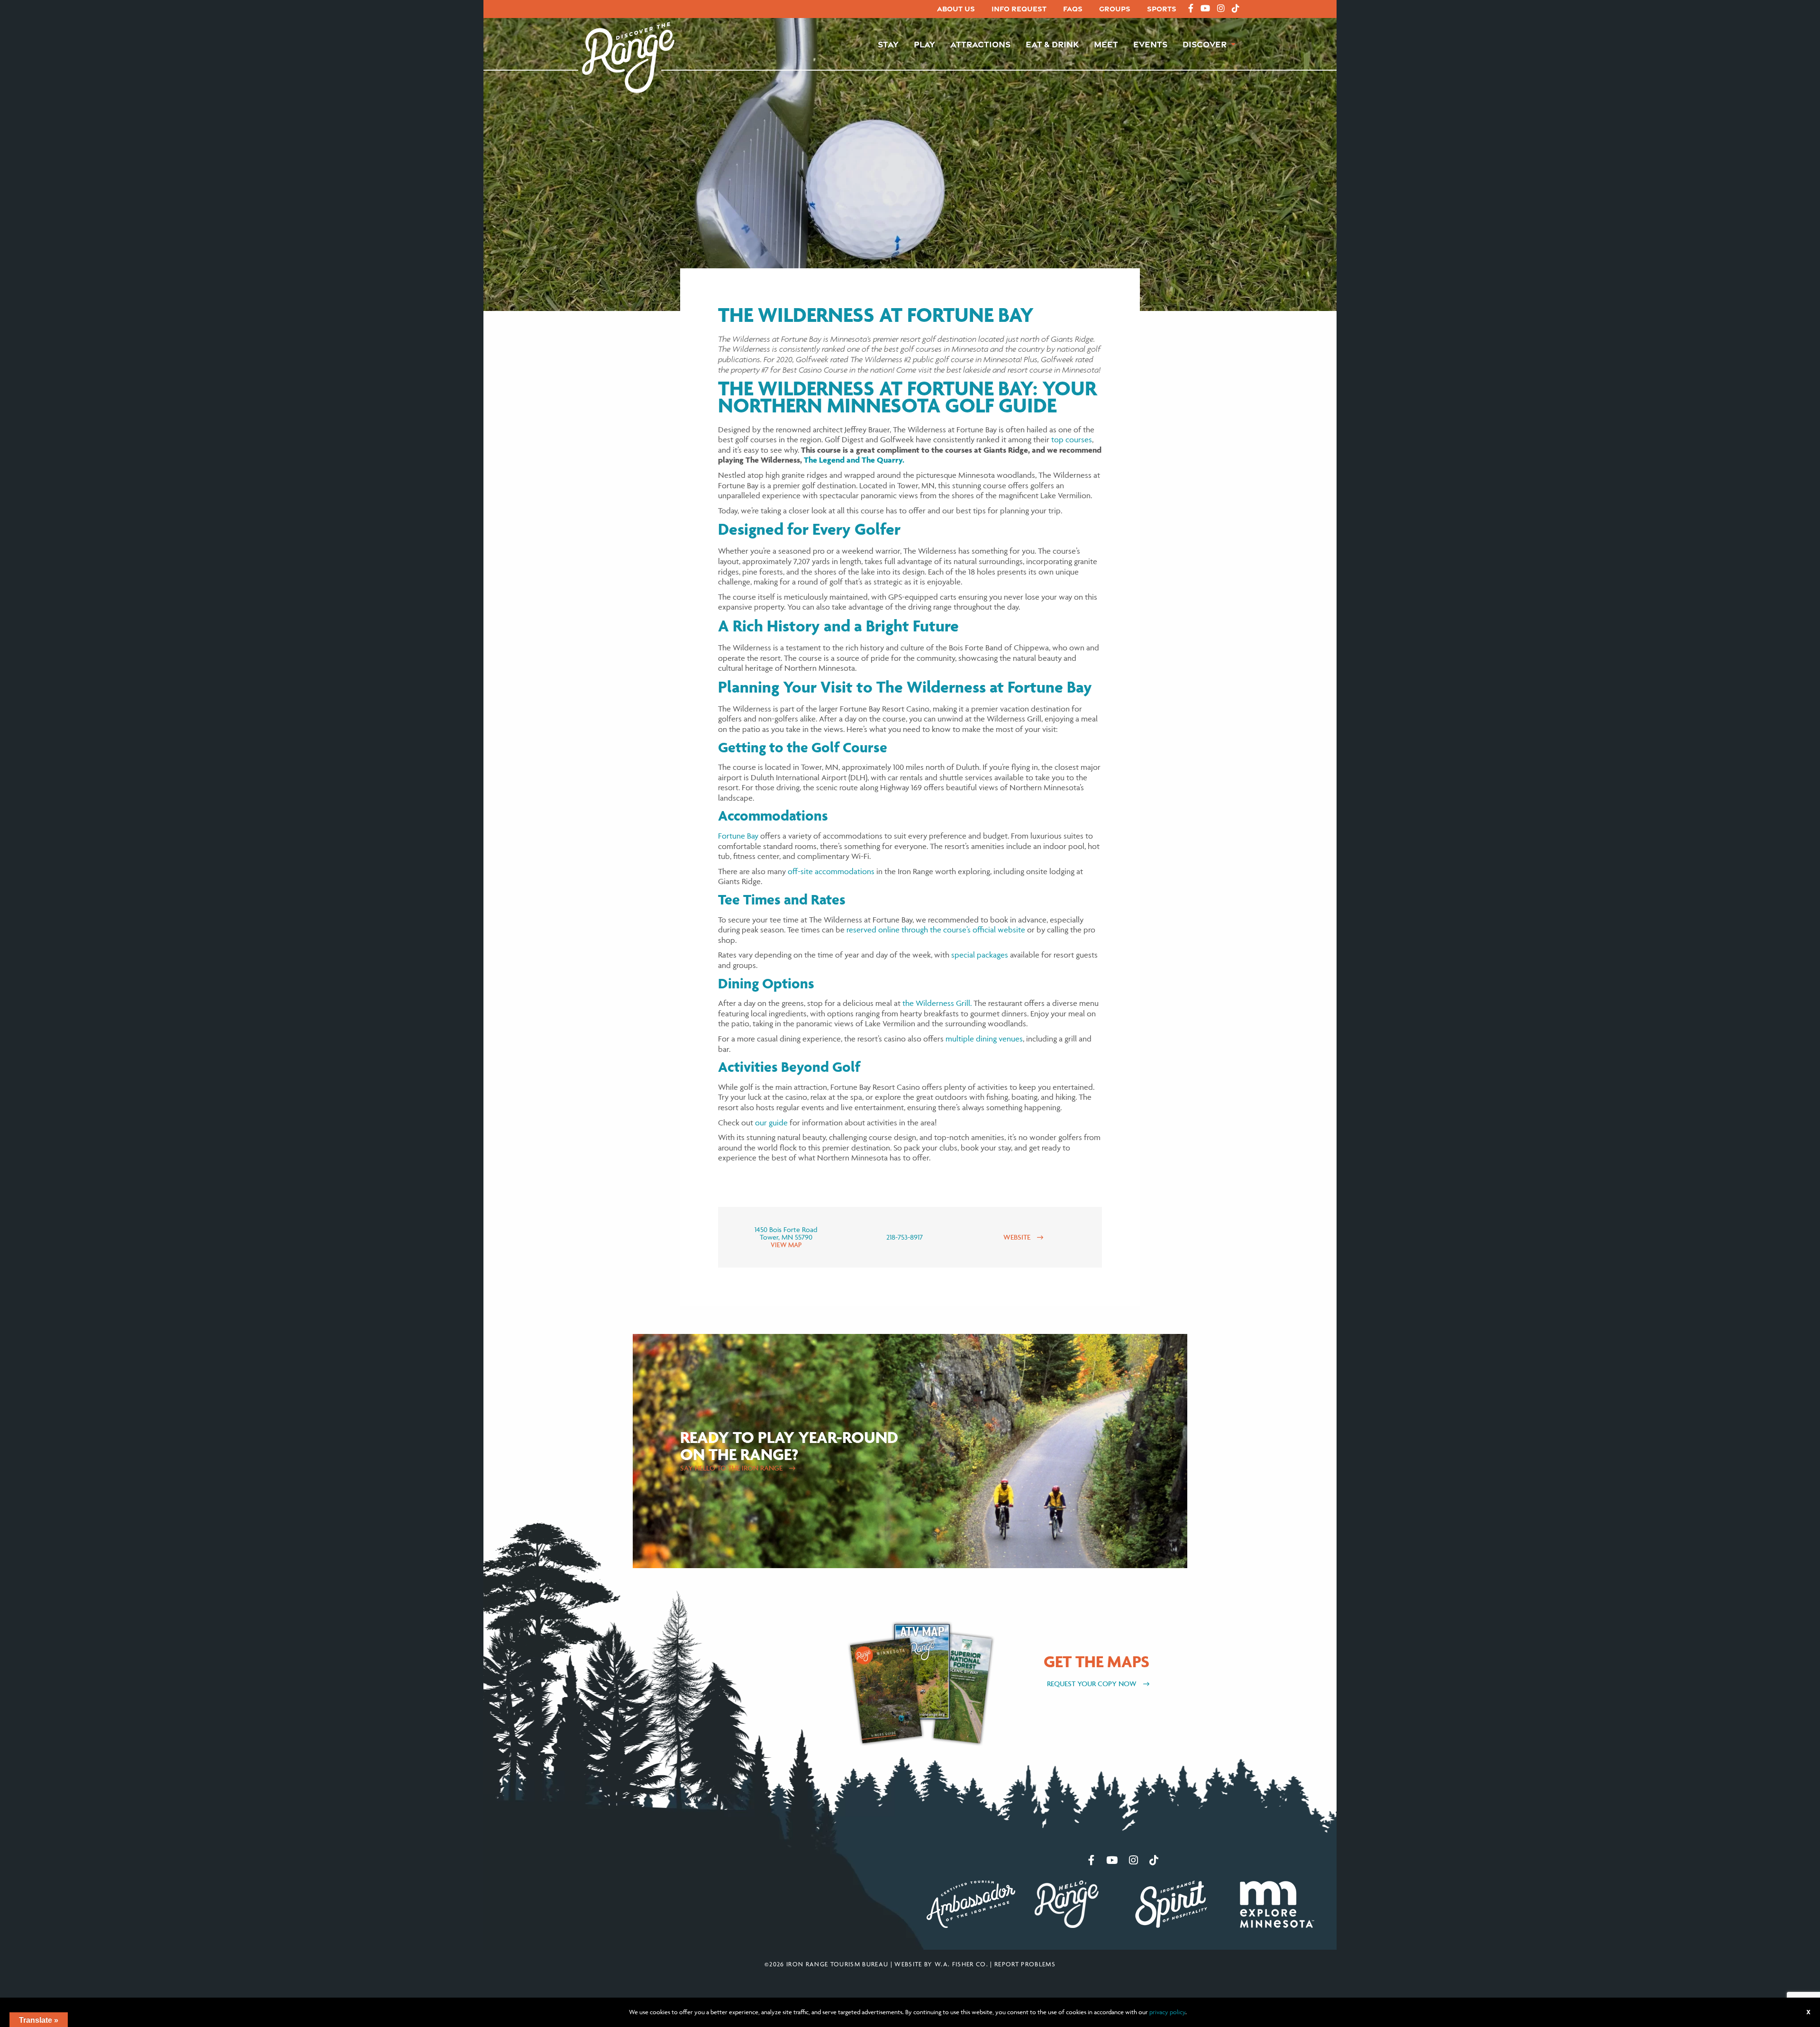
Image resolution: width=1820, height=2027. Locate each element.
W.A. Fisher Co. (961, 1964)
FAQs (1073, 9)
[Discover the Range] (628, 56)
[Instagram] (1221, 9)
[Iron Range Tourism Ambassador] (971, 1903)
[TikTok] (1236, 9)
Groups (1115, 9)
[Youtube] (1205, 9)
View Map (786, 1245)
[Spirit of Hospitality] (1171, 1903)
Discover (1205, 44)
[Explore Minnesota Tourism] (1277, 1903)
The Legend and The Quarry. (854, 460)
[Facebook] (1191, 9)
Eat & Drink (1052, 44)
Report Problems (1025, 1964)
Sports (1162, 9)
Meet (1106, 44)
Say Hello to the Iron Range (732, 1468)
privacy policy (1167, 2012)
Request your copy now (1093, 1684)
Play (924, 44)
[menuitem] (956, 9)
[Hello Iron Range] (1067, 1903)
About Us (956, 9)
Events (1150, 44)
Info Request (1019, 9)
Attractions (980, 44)
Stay (888, 44)
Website (1018, 1237)
